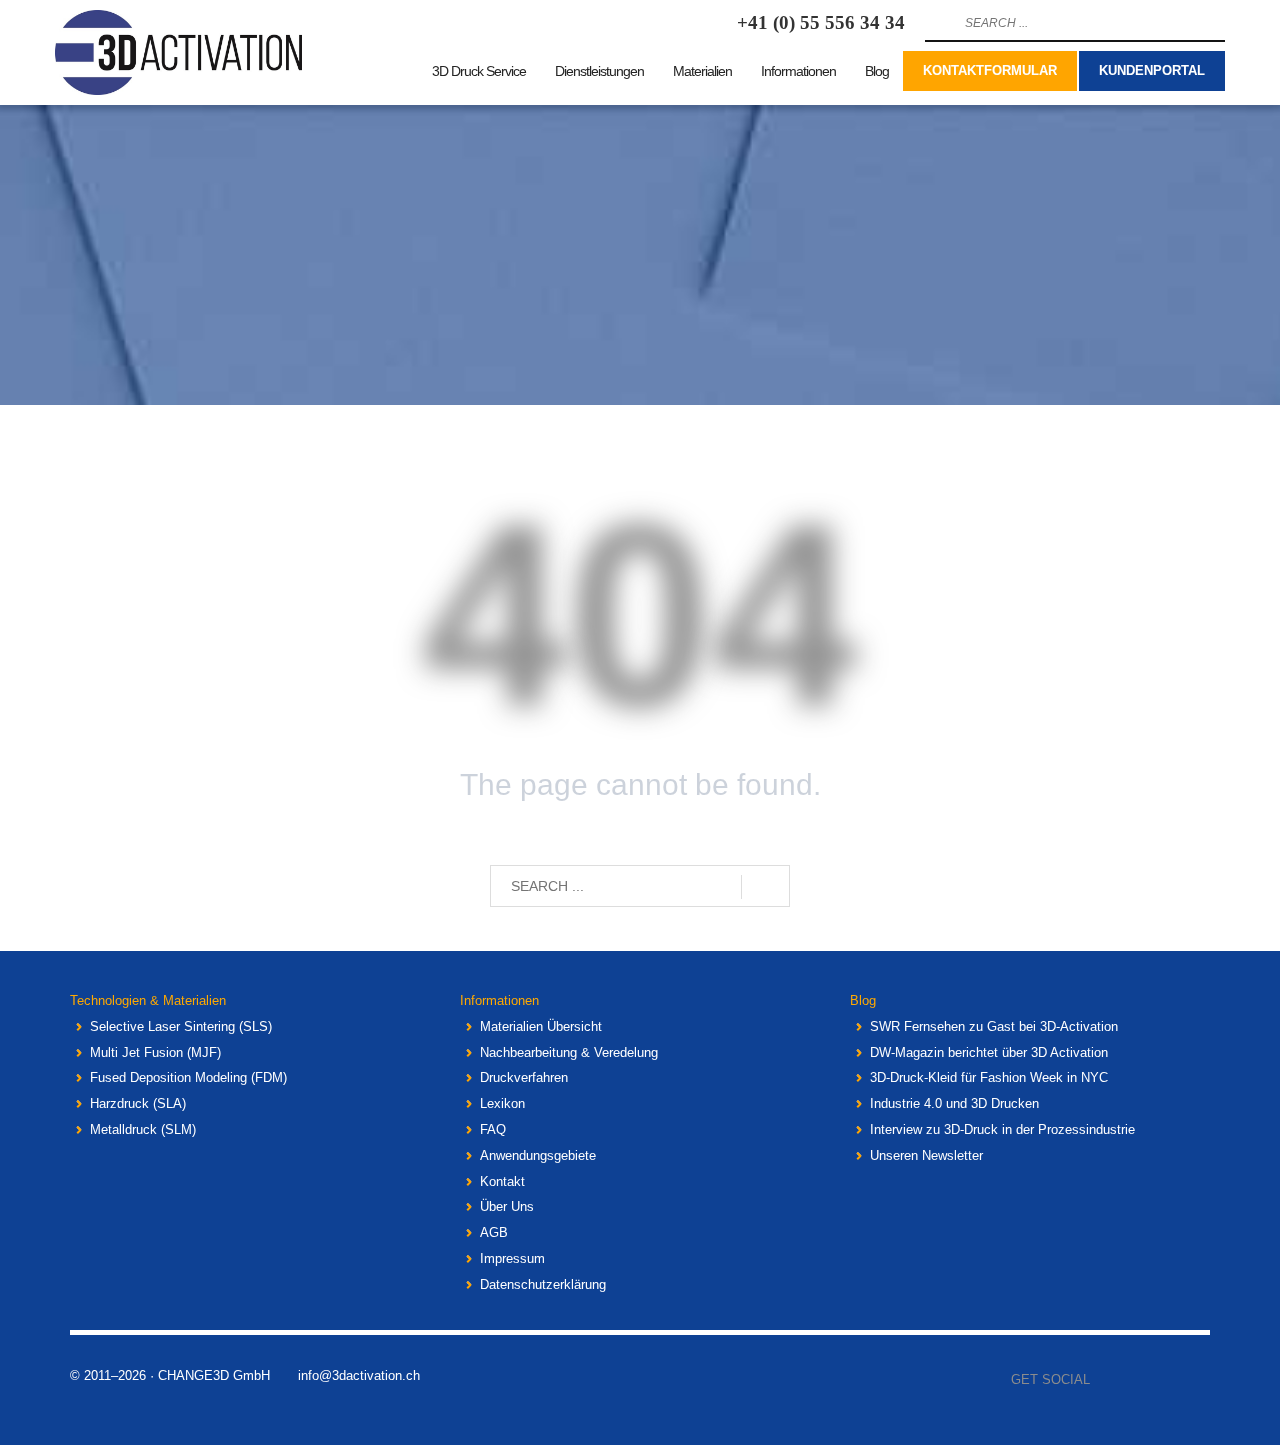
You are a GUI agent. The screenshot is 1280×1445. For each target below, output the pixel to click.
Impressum (512, 1258)
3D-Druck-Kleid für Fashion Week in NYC (989, 1077)
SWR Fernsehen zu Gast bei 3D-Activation (994, 1026)
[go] (938, 23)
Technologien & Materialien (148, 1000)
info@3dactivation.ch (359, 1375)
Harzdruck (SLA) (138, 1103)
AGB (494, 1232)
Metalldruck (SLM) (143, 1129)
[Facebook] (1105, 1380)
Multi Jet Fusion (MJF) (155, 1052)
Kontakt (502, 1181)
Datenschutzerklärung (543, 1284)
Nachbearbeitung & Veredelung (569, 1052)
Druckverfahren (524, 1077)
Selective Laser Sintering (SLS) (181, 1026)
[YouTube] (1165, 1380)
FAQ (493, 1129)
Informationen (499, 1000)
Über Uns (507, 1206)
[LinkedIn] (1195, 1380)
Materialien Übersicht (541, 1026)
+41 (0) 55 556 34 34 (821, 22)
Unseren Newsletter (926, 1155)
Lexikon (502, 1103)
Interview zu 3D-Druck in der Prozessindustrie (1002, 1129)
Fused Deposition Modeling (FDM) (188, 1077)
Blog (863, 1000)
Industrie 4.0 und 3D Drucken (954, 1103)
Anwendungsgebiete (538, 1155)
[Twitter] (1135, 1380)
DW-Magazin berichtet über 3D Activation (989, 1052)
